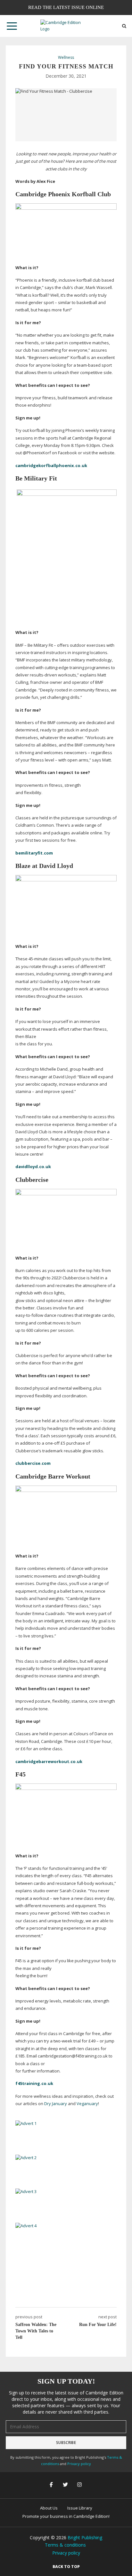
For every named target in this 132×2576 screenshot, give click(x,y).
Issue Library (80, 2508)
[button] (12, 26)
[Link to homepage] (66, 26)
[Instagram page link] (80, 2485)
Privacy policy (79, 2464)
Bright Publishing (85, 2537)
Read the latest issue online (66, 7)
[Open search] (124, 26)
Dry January (56, 2104)
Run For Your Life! (98, 2325)
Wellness (66, 58)
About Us (49, 2508)
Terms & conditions (65, 2545)
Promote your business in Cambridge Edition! (66, 2516)
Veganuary (87, 2104)
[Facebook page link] (52, 2485)
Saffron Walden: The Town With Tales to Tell (36, 2331)
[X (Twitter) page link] (66, 2485)
